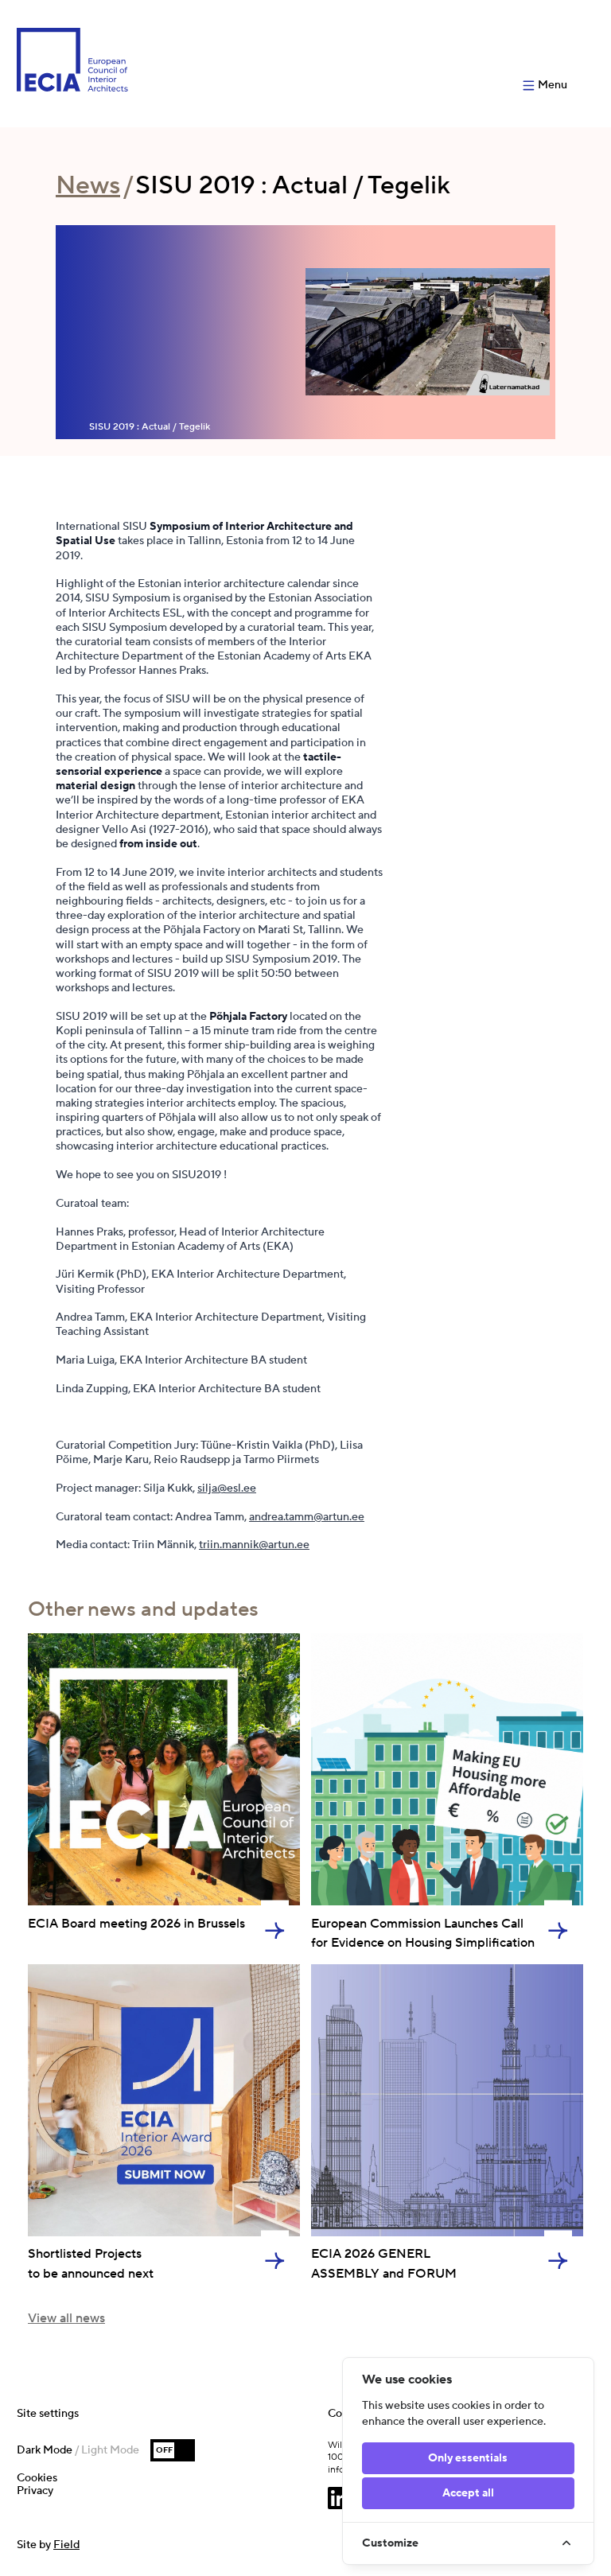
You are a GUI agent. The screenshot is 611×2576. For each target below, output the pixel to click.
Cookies (37, 2478)
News (88, 186)
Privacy (35, 2491)
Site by (48, 2545)
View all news (66, 2318)
